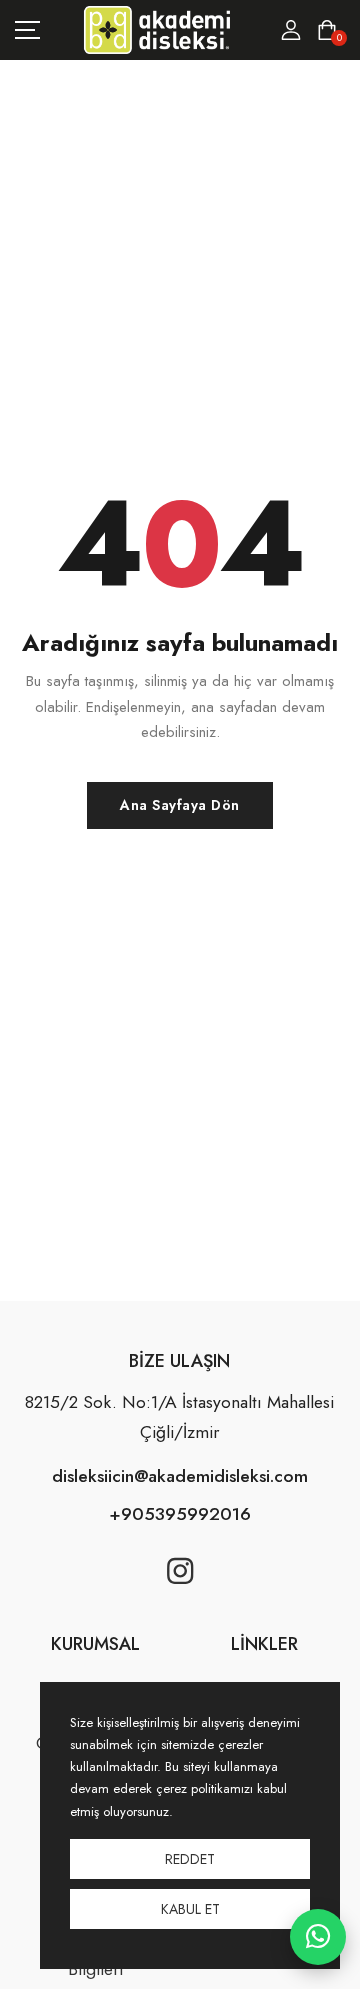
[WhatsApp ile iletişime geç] (318, 1937)
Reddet (190, 1859)
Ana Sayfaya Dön (180, 805)
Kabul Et (190, 1909)
